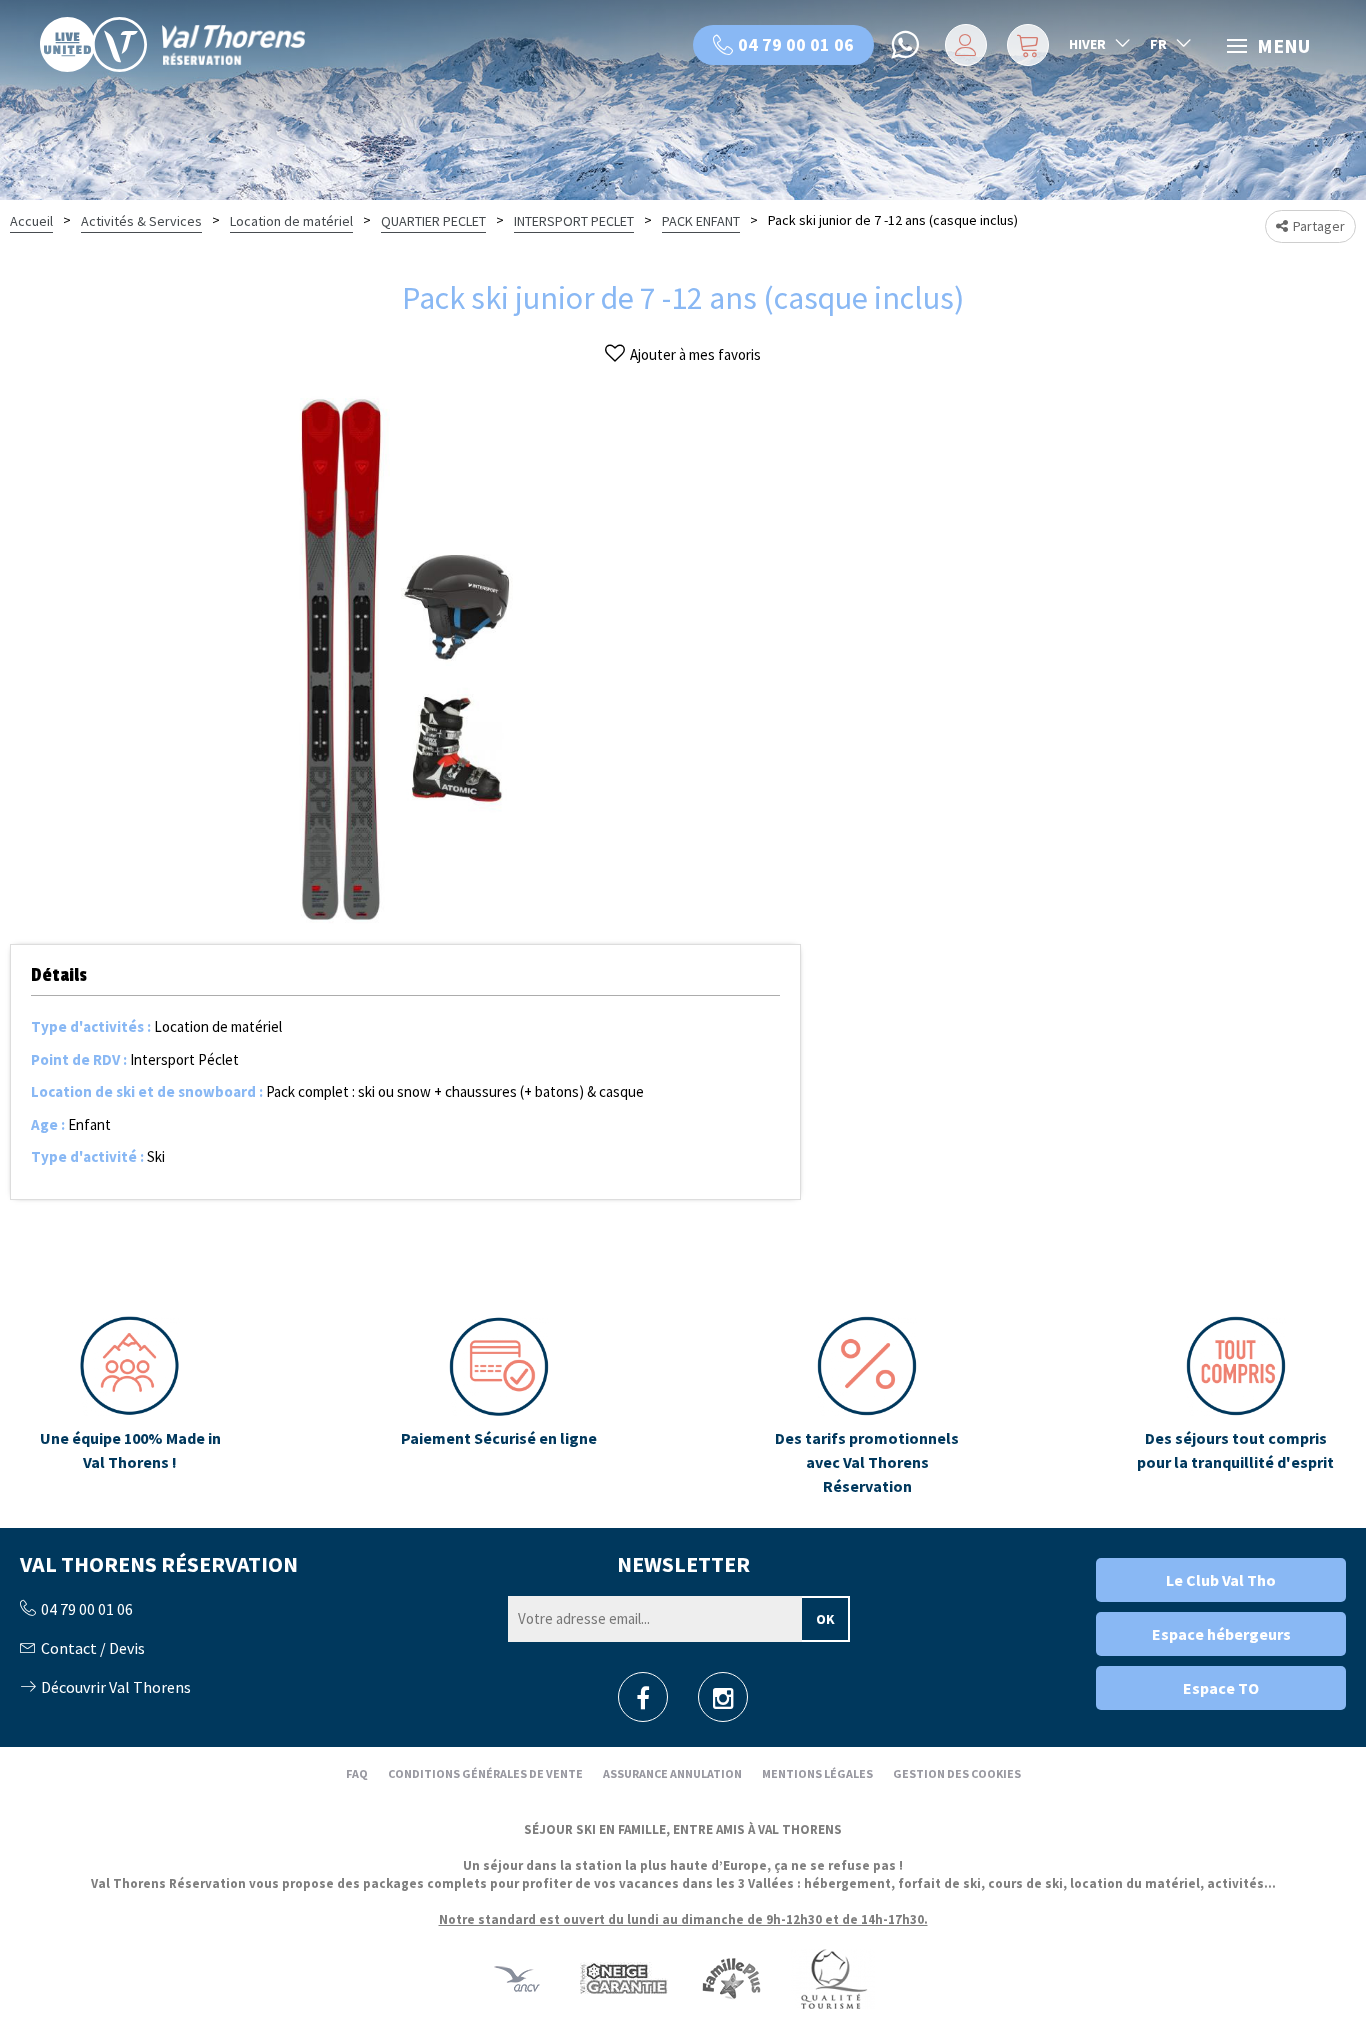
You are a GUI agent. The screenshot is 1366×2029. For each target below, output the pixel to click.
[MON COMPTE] (962, 45)
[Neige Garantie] (622, 1977)
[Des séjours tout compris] (1235, 1407)
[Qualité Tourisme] (833, 1977)
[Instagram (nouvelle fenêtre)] (723, 1703)
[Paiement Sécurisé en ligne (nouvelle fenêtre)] (498, 1407)
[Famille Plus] (731, 1977)
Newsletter (683, 1564)
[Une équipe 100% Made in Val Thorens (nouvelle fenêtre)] (130, 1407)
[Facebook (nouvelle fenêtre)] (643, 1703)
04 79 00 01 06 (796, 44)
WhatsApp (907, 45)
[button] (1025, 45)
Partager (1319, 226)
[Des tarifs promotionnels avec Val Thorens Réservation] (867, 1407)
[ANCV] (517, 1977)
